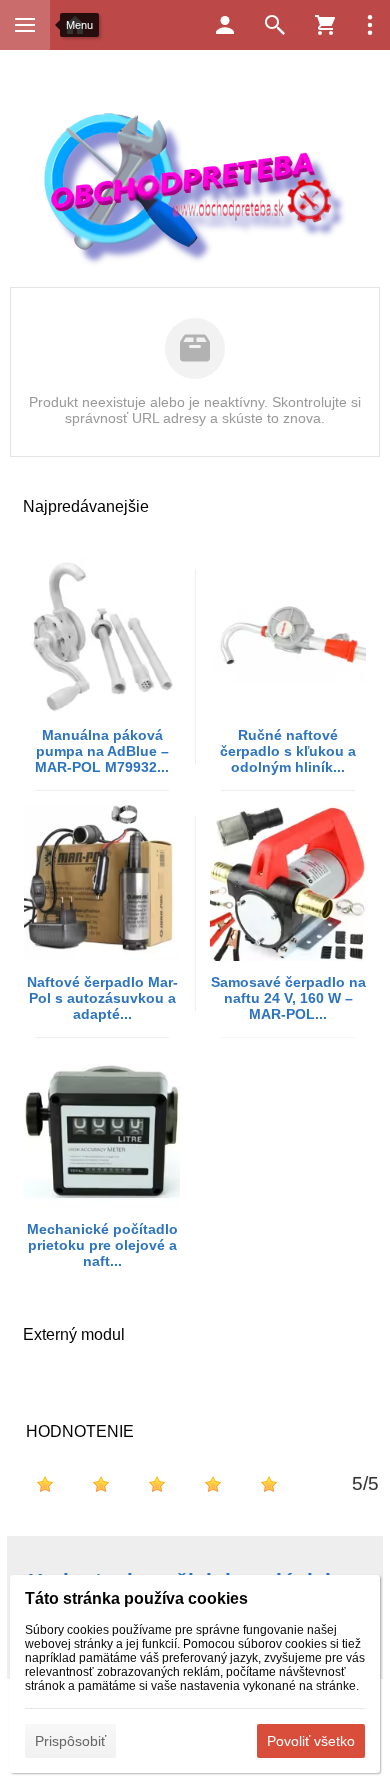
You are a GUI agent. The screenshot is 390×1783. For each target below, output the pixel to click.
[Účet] (225, 25)
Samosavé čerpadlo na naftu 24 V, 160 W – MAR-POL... (288, 998)
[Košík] (325, 25)
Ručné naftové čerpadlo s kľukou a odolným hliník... (288, 751)
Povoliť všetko (311, 1741)
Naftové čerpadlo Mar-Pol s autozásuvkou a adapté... (102, 998)
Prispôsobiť (70, 1741)
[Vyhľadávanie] (275, 25)
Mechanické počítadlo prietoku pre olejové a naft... (102, 1245)
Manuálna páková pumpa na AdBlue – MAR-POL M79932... (102, 751)
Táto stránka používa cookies (136, 1598)
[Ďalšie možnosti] (370, 25)
